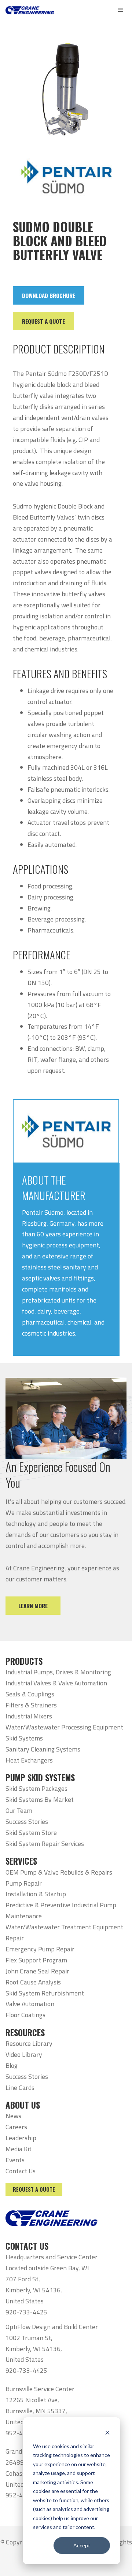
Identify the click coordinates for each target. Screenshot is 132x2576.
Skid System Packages (36, 1788)
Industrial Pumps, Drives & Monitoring (58, 1672)
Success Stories (27, 1821)
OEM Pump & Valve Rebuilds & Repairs (59, 1872)
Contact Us (21, 2171)
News (13, 2116)
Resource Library (29, 2043)
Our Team (19, 1810)
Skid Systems (24, 1738)
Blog (12, 2065)
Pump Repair (24, 1883)
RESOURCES (25, 2033)
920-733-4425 (26, 2312)
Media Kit (19, 2149)
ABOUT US (23, 2105)
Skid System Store (31, 1833)
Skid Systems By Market (40, 1799)
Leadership (21, 2138)
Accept (82, 2545)
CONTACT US (27, 2246)
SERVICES (21, 1861)
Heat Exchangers (29, 1760)
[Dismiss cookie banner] (107, 2432)
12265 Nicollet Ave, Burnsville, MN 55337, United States (36, 2411)
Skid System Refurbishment (45, 1993)
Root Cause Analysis (33, 1982)
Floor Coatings (25, 2015)
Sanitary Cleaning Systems (43, 1749)
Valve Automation (30, 2004)
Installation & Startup (36, 1894)
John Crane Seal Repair (37, 1971)
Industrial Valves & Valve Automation (56, 1683)
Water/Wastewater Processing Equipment (64, 1727)
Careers (16, 2127)
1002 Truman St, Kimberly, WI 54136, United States (34, 2349)
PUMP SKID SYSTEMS (40, 1778)
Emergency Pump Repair (40, 1949)
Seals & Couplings (30, 1694)
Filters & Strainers (31, 1705)
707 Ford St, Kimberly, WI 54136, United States (34, 2290)
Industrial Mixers (29, 1716)
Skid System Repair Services (45, 1844)
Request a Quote (34, 2189)
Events (15, 2160)
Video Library (24, 2054)
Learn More (33, 1606)
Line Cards (20, 2088)
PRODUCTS (24, 1661)
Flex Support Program (36, 1960)
